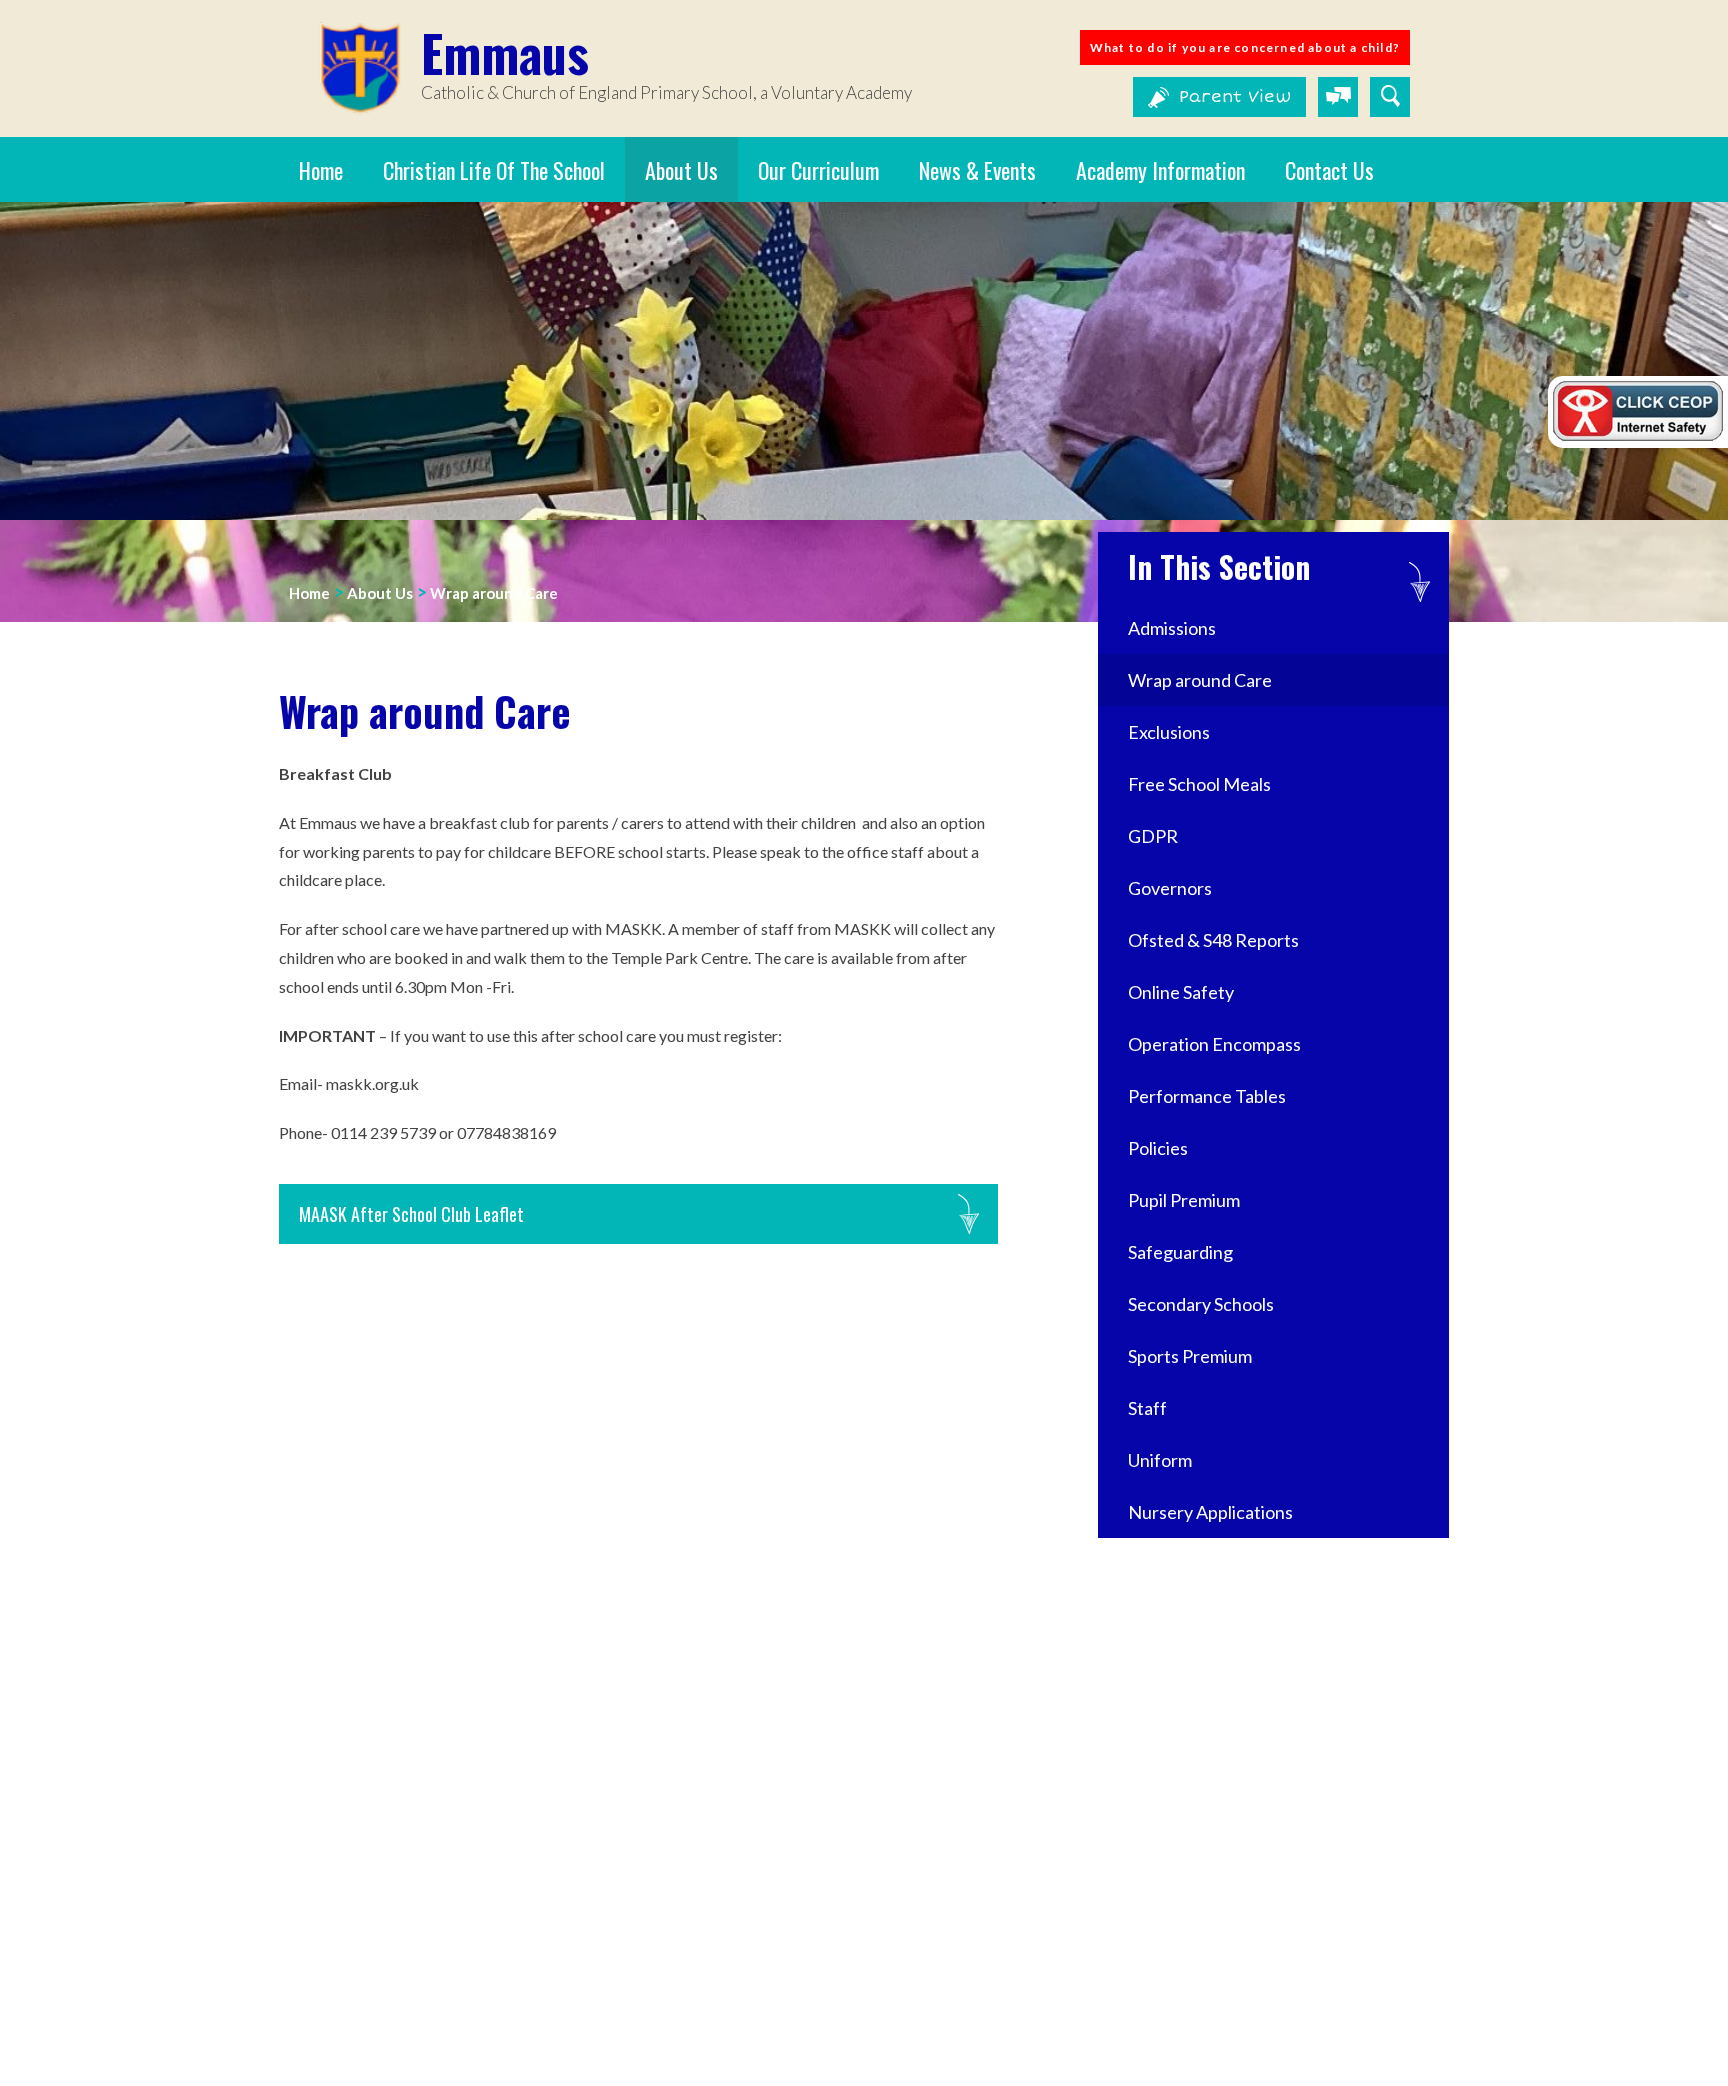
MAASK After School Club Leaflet (411, 1214)
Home (309, 593)
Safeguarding (1180, 1252)
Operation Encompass (1214, 1044)
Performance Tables (1207, 1096)
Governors (1170, 888)
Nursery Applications (1210, 1512)
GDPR (1153, 836)
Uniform (1160, 1460)
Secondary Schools (1201, 1304)
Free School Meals (1199, 784)
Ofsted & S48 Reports (1213, 940)
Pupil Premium (1184, 1200)
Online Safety (1181, 992)
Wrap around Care (494, 593)
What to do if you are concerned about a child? (1245, 47)
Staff (1147, 1408)
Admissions (1172, 628)
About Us (380, 593)
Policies (1158, 1148)
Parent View (1235, 97)
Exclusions (1169, 732)
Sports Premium (1191, 1356)
